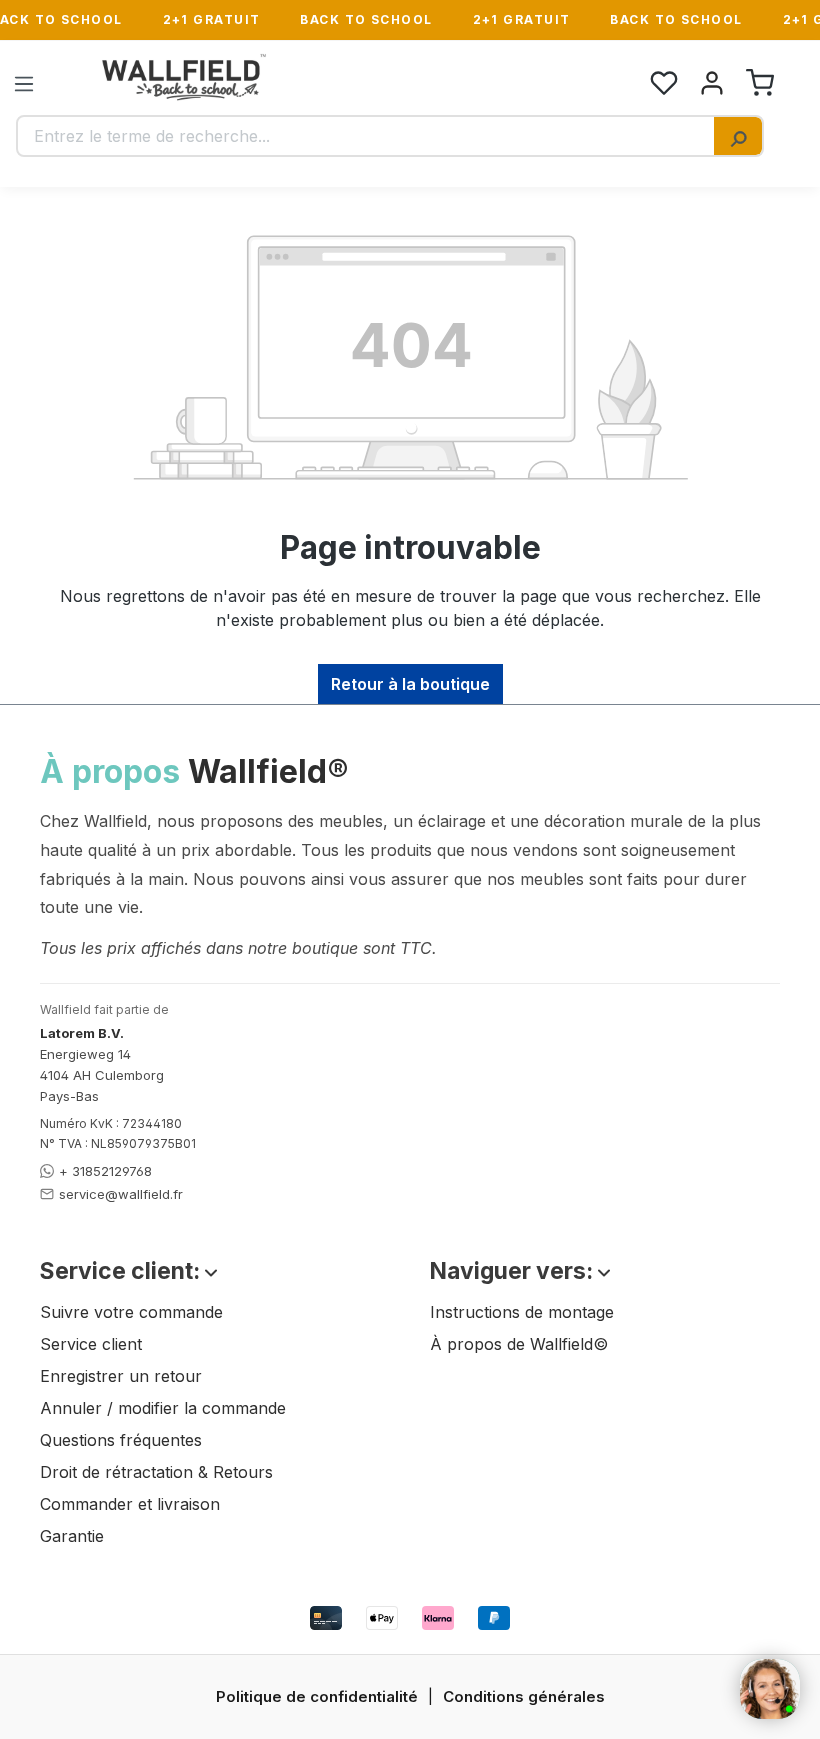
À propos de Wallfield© (519, 1344)
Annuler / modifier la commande (163, 1408)
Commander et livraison (130, 1504)
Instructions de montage (522, 1312)
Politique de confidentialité (317, 1696)
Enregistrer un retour (121, 1376)
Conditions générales (524, 1696)
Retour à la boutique (410, 684)
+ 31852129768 (105, 1171)
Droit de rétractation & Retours (156, 1472)
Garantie (72, 1536)
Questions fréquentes (121, 1440)
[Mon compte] (712, 83)
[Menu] (24, 83)
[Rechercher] (738, 136)
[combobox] (366, 136)
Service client (91, 1344)
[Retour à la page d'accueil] (184, 77)
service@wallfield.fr (121, 1194)
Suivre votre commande (131, 1312)
